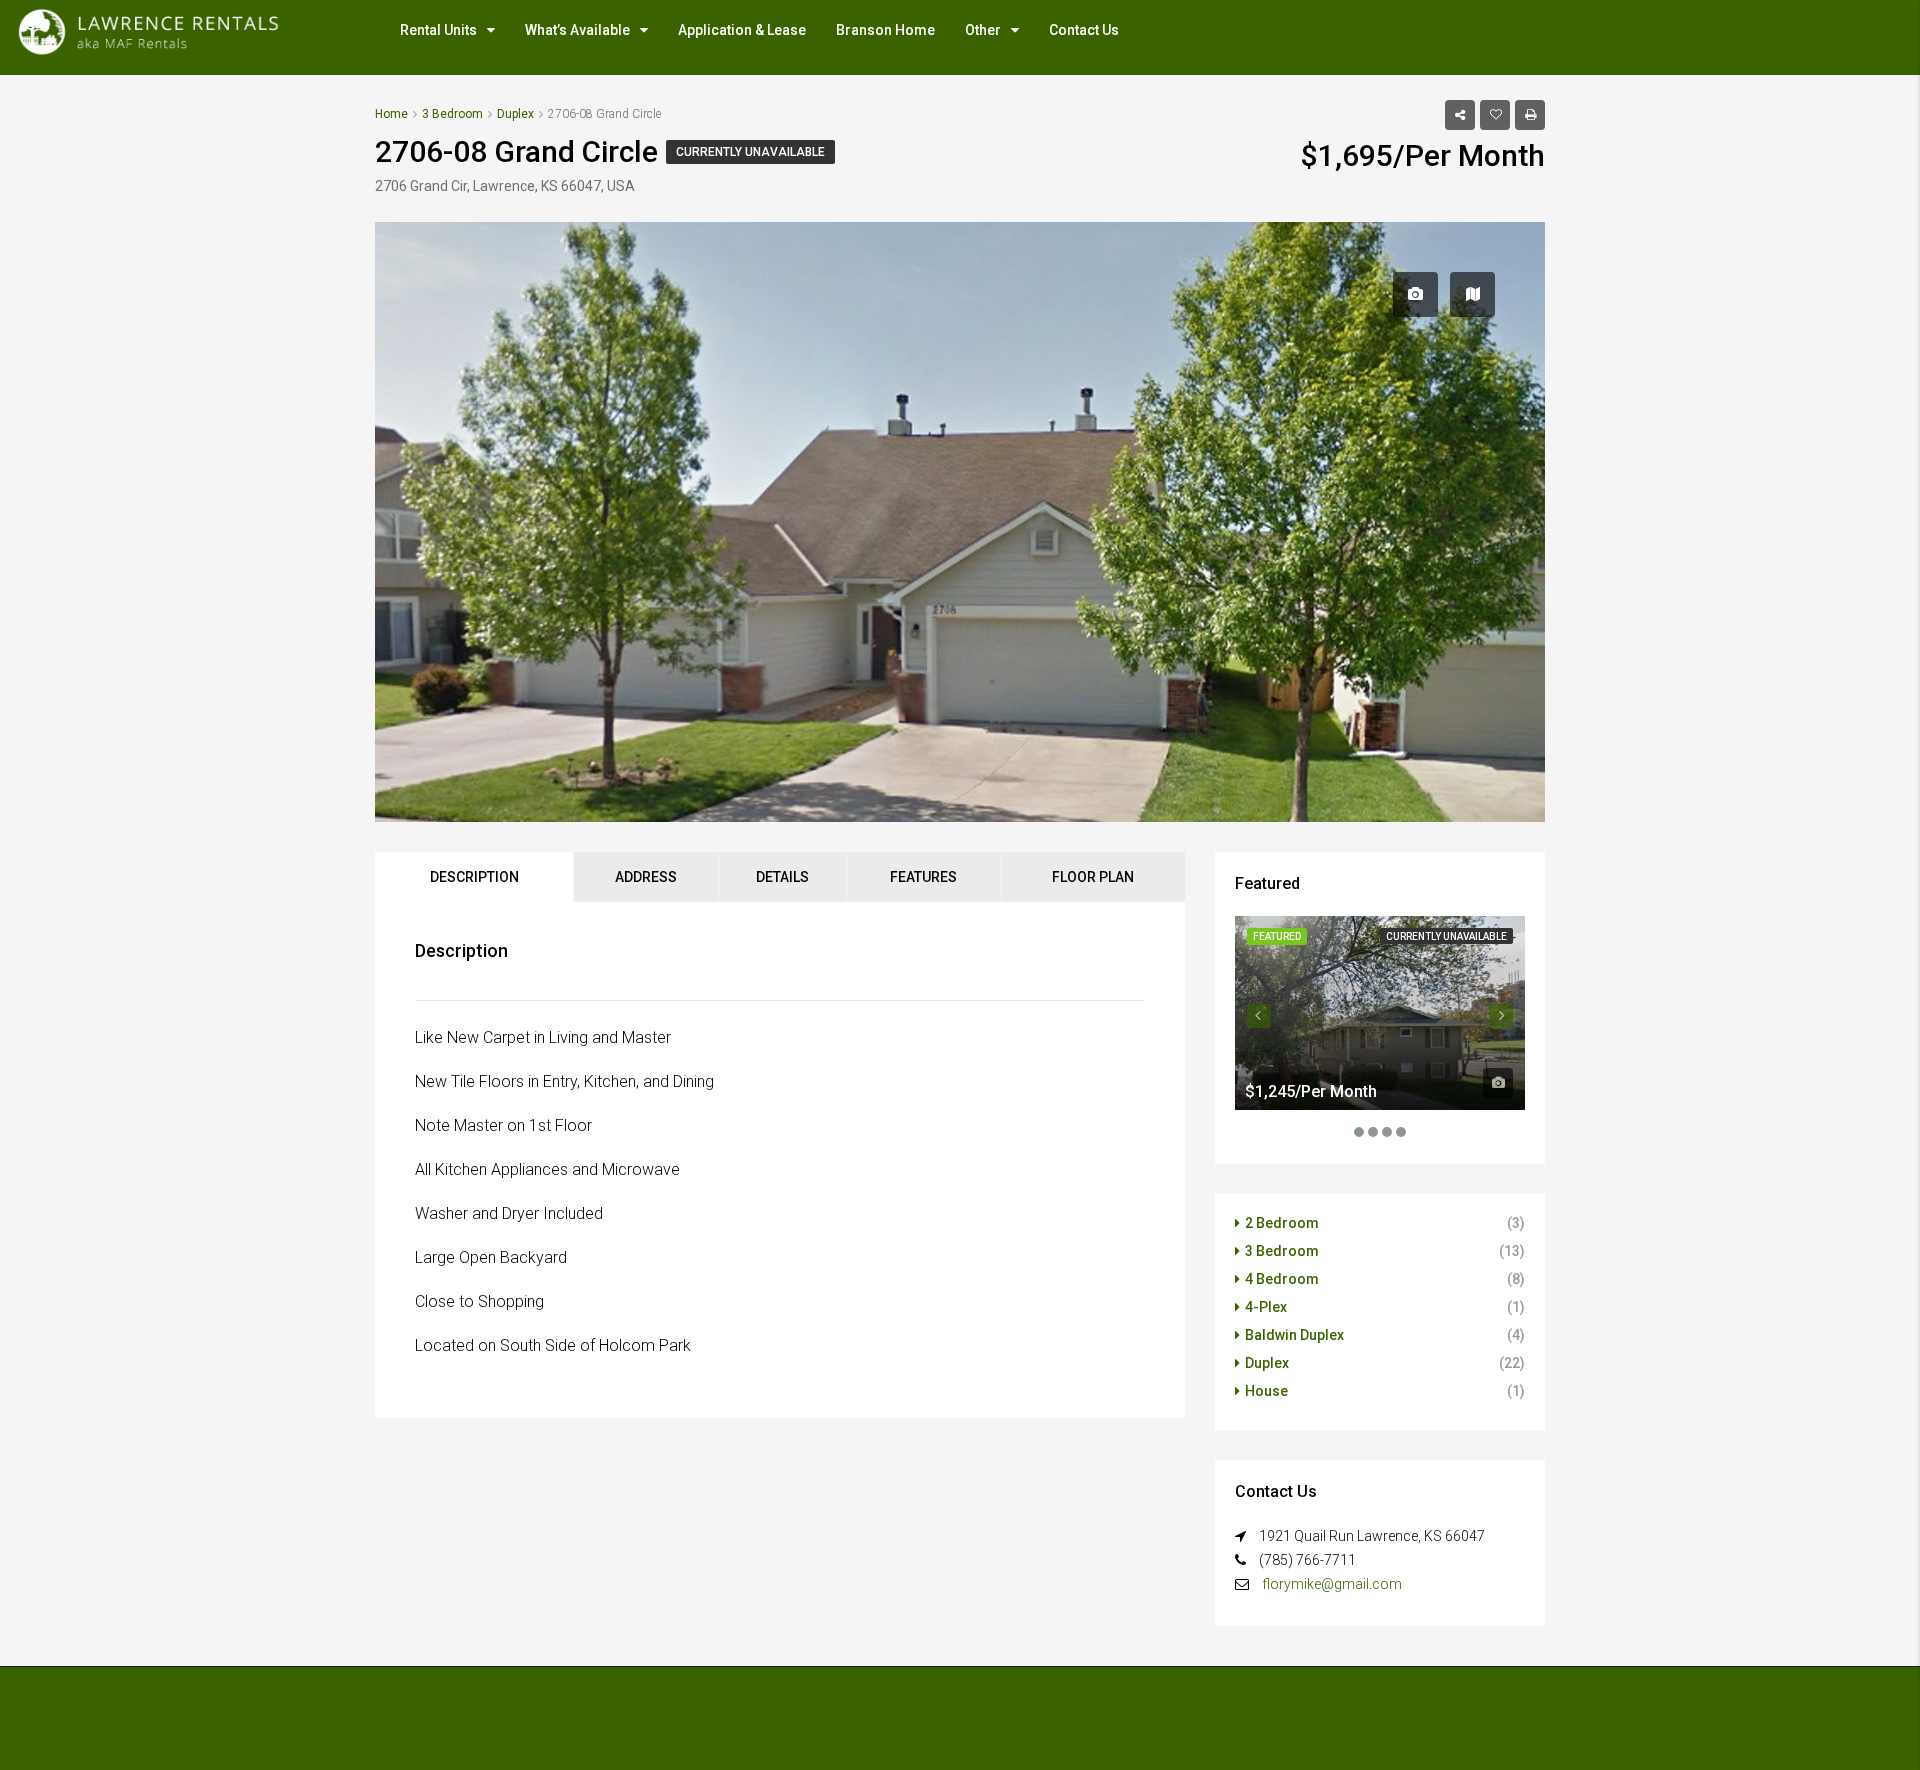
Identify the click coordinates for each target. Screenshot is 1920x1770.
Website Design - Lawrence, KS (470, 1733)
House (1266, 1391)
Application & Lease (742, 30)
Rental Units (438, 30)
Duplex (1267, 1363)
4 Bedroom (1282, 1279)
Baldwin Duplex (1294, 1335)
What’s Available (577, 30)
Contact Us (1084, 30)
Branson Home (885, 30)
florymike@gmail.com (1332, 1584)
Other (983, 30)
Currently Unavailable (750, 152)
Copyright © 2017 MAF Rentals (471, 1709)
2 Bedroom (1282, 1223)
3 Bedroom (1282, 1251)
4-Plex (1266, 1307)
